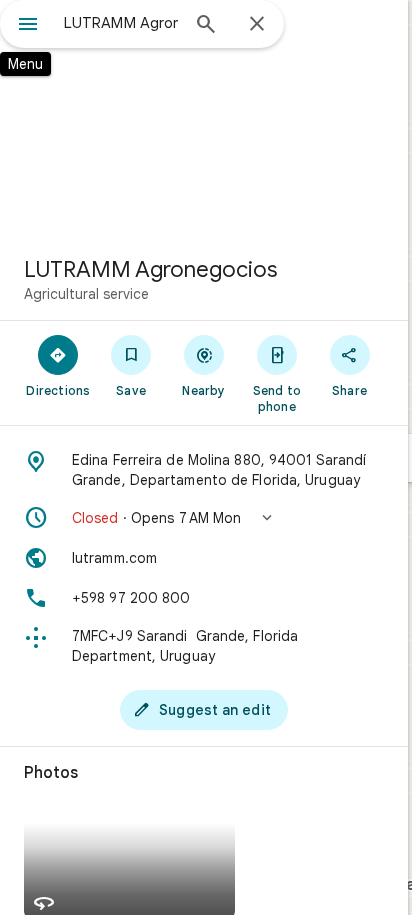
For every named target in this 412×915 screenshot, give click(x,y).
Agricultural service (86, 294)
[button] (204, 518)
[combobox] (121, 23)
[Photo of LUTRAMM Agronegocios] (204, 120)
